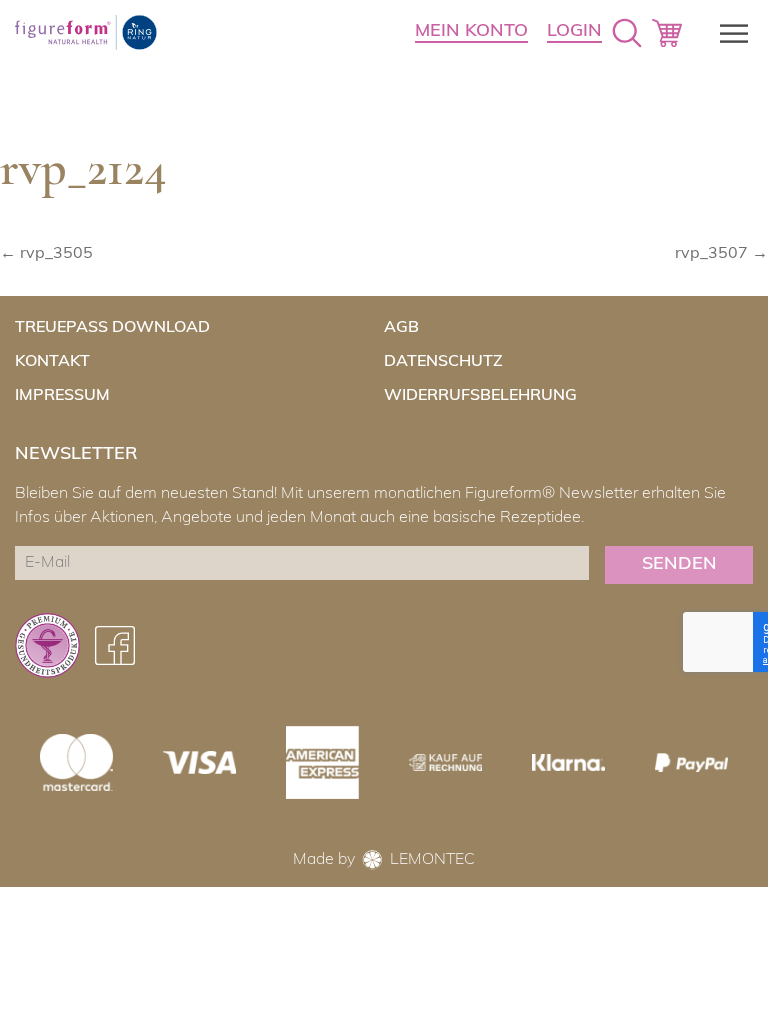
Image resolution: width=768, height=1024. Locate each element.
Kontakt (52, 362)
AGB (401, 328)
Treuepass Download (112, 328)
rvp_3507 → (721, 254)
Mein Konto (471, 32)
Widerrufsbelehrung (480, 396)
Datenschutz (443, 362)
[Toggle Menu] (728, 33)
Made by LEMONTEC (384, 860)
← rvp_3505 (46, 254)
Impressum (62, 396)
